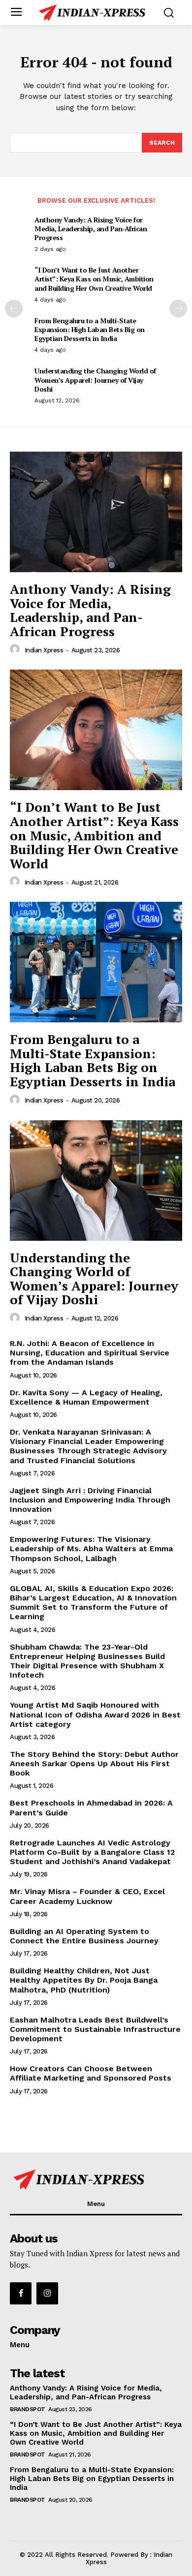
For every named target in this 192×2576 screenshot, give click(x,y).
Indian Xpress (44, 650)
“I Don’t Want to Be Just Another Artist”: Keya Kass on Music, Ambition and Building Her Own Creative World (94, 279)
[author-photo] (16, 649)
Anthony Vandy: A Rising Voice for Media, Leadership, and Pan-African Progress (91, 229)
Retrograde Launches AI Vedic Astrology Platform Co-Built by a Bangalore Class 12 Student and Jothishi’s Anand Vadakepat (92, 1852)
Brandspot (28, 2409)
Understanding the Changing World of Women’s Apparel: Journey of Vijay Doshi (95, 380)
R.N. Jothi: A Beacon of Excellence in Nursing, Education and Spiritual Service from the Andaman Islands (90, 1353)
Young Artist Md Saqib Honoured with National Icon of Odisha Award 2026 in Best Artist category (95, 1714)
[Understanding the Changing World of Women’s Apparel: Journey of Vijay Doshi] (96, 1181)
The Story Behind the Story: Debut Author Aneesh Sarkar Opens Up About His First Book (94, 1763)
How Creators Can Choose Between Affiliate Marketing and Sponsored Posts (91, 2073)
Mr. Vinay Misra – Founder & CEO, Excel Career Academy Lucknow (87, 1896)
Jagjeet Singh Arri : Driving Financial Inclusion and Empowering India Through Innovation (90, 1500)
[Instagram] (47, 2293)
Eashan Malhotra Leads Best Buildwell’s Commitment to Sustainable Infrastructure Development (95, 2029)
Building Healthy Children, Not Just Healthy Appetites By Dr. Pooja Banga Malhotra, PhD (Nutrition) (84, 1980)
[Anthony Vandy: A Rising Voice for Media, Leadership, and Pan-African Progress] (96, 512)
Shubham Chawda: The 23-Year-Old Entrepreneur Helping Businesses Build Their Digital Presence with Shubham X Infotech (87, 1661)
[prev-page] (14, 308)
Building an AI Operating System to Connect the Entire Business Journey (84, 1936)
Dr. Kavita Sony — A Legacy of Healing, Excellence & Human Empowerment (86, 1397)
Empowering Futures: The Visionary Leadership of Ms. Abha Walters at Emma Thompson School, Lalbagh (91, 1549)
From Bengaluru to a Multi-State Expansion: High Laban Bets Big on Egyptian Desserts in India (90, 329)
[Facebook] (21, 2293)
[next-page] (178, 308)
